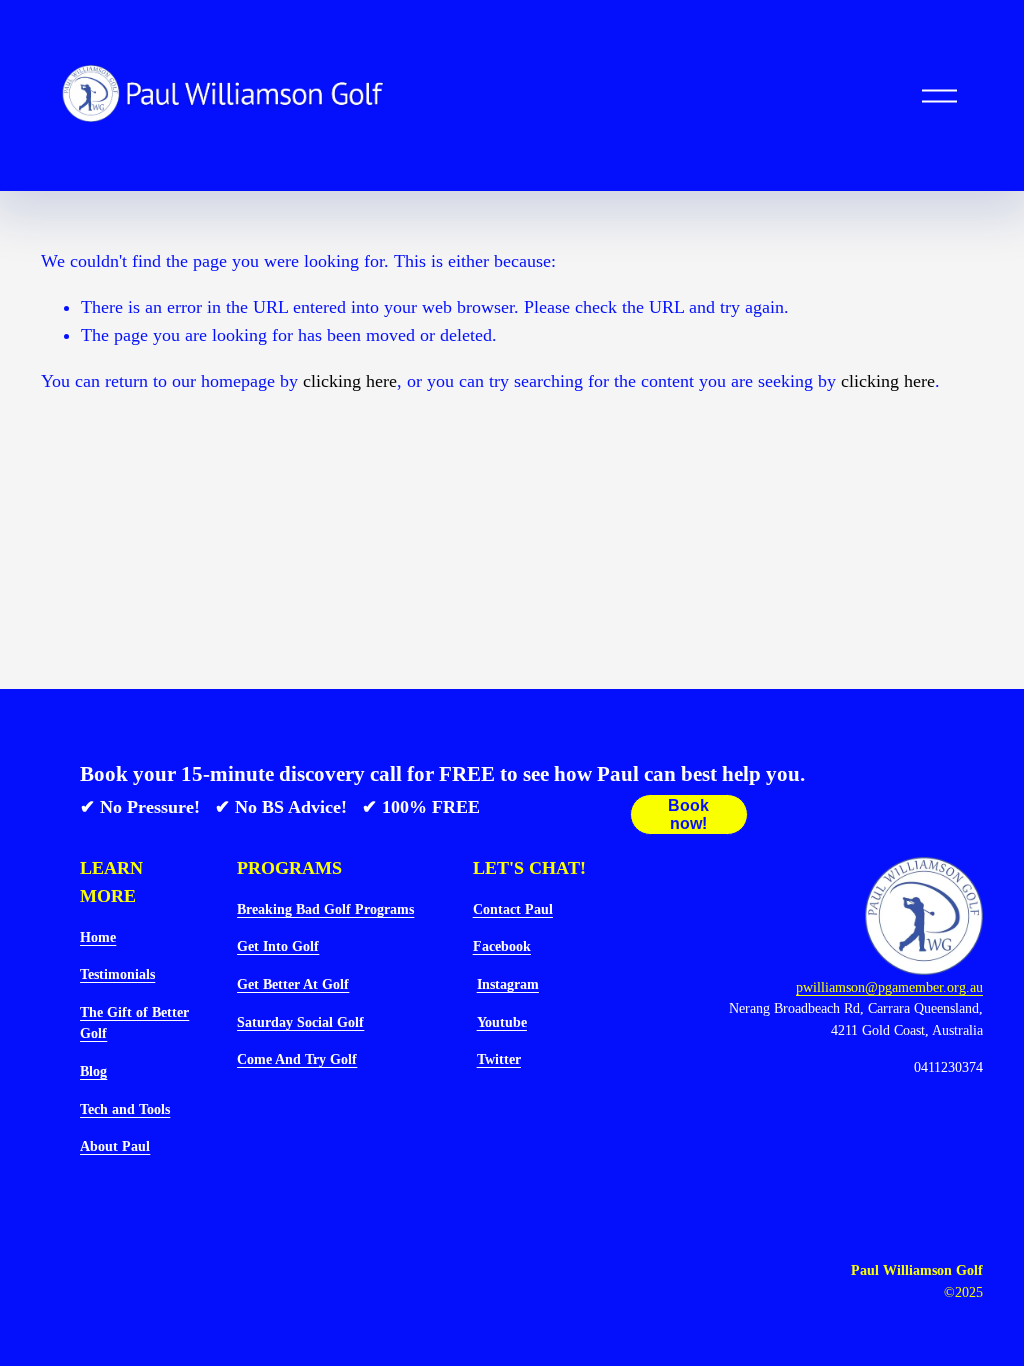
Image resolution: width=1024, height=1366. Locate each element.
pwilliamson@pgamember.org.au (889, 987)
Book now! (688, 814)
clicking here (350, 381)
